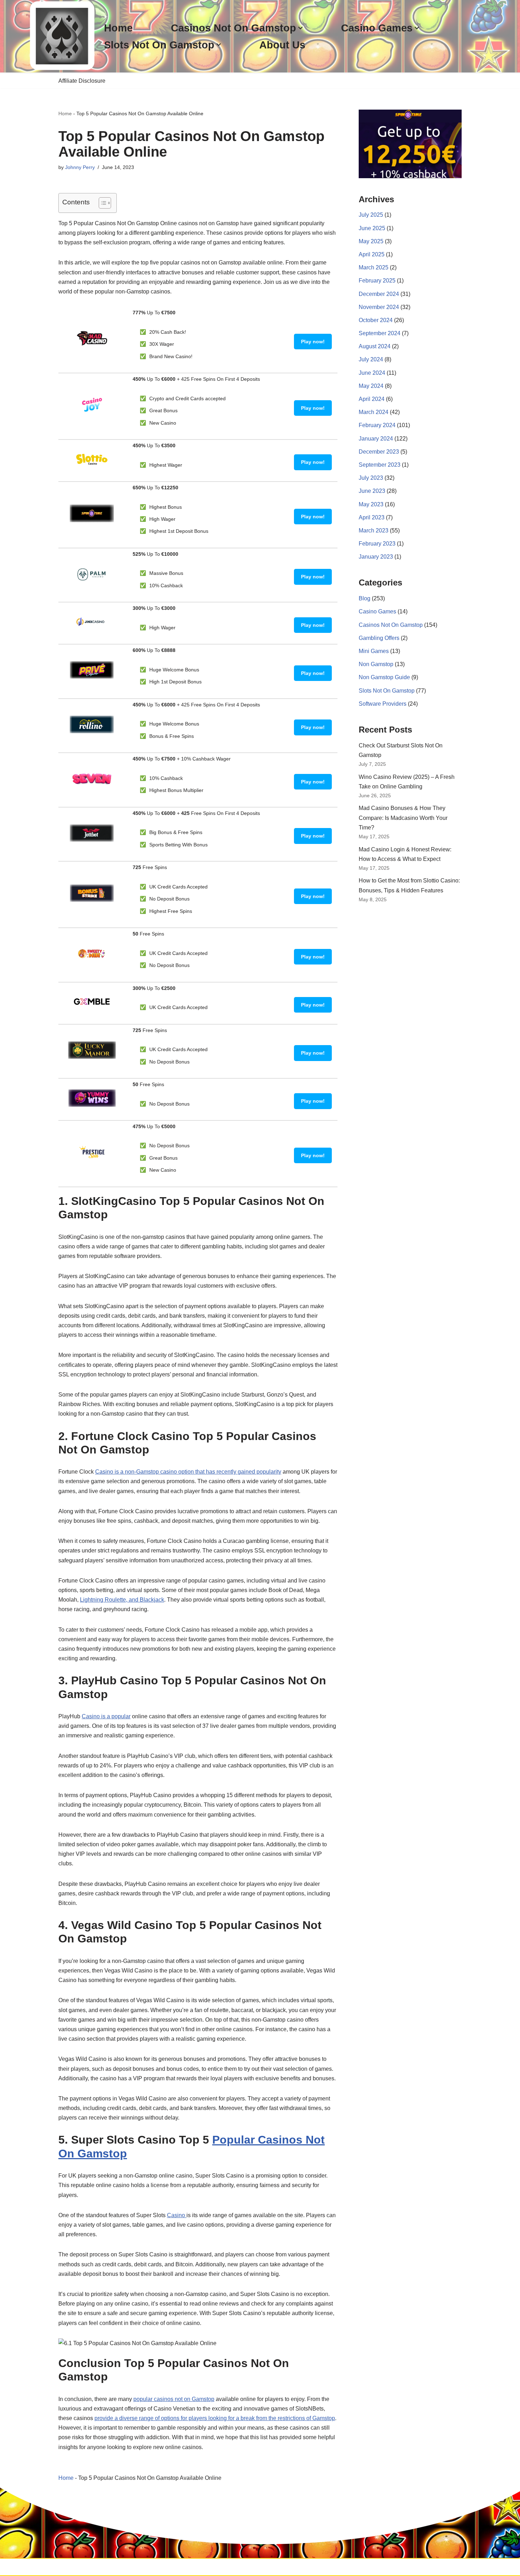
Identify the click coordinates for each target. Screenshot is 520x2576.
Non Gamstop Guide (384, 677)
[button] (300, 28)
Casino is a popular (106, 1716)
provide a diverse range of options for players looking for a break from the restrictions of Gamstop (215, 2418)
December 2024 (379, 294)
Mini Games (374, 651)
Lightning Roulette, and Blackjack (122, 1600)
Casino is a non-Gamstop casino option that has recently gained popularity (188, 1472)
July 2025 (371, 215)
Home (118, 28)
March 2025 (374, 267)
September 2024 (380, 333)
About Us (282, 45)
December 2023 (379, 452)
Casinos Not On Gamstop (391, 625)
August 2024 (375, 346)
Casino (177, 2215)
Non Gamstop (376, 664)
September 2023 (380, 465)
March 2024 (374, 412)
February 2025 (377, 281)
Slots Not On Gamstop (387, 691)
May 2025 (371, 241)
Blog (365, 598)
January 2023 (376, 557)
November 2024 (379, 307)
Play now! (313, 342)
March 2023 (374, 531)
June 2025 (372, 228)
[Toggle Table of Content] (101, 203)
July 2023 (371, 478)
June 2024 (372, 373)
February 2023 (377, 544)
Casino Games (377, 611)
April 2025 (372, 254)
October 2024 (376, 320)
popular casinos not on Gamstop (174, 2399)
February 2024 (377, 425)
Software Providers (383, 704)
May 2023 (371, 504)
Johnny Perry (80, 167)
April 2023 (372, 517)
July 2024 (371, 359)
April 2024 (372, 399)
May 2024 (371, 386)
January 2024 (376, 439)
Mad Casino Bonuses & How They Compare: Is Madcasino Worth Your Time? (403, 818)
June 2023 (372, 491)
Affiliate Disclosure (82, 81)
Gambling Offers (379, 638)
